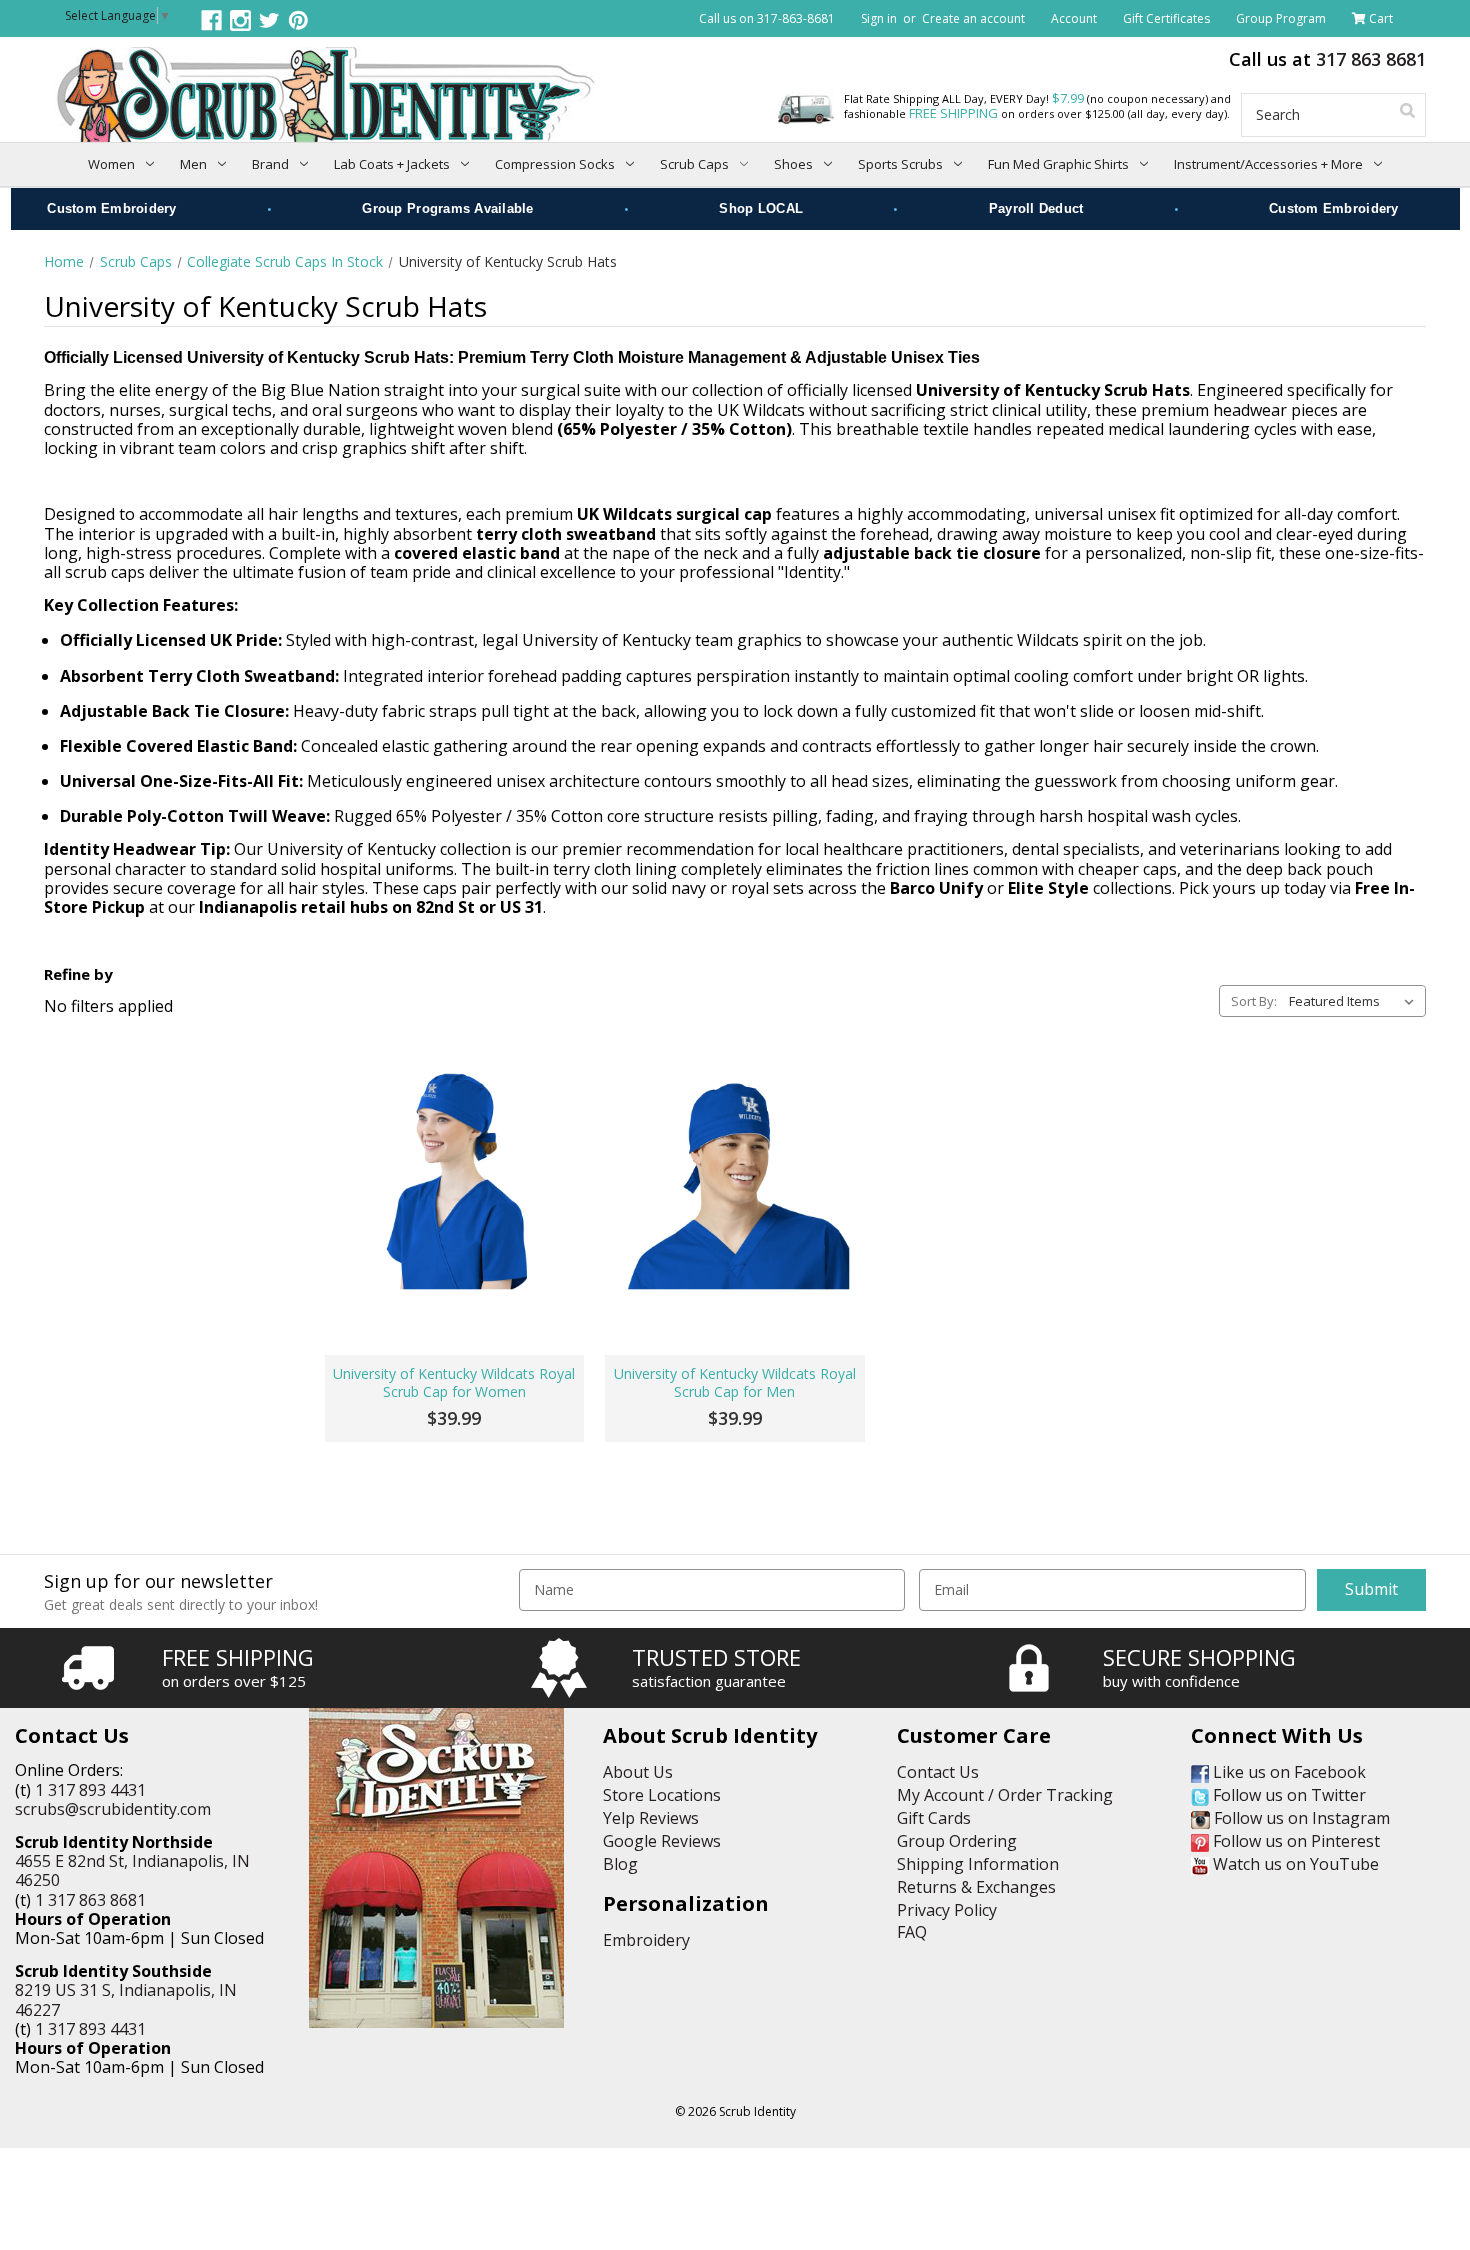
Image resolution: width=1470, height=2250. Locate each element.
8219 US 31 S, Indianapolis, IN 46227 (126, 1999)
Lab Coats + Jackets (392, 164)
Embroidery (646, 1940)
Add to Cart (454, 1289)
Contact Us (938, 1772)
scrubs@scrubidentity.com (113, 1809)
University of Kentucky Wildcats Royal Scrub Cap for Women (454, 1383)
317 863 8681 (1371, 59)
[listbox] (1355, 1001)
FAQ (912, 1932)
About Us (638, 1772)
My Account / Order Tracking (1005, 1795)
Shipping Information (978, 1864)
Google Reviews (662, 1841)
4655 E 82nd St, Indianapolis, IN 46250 (132, 1870)
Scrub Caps (694, 164)
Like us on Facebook (1287, 1772)
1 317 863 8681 (90, 1900)
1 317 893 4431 (90, 1790)
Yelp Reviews (651, 1818)
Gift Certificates (1166, 18)
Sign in (879, 18)
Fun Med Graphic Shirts (1058, 164)
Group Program (1281, 18)
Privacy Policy (947, 1910)
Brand (270, 164)
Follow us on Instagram (1300, 1818)
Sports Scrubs (900, 164)
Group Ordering (957, 1841)
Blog (620, 1864)
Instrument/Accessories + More (1268, 164)
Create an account (973, 18)
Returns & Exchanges (976, 1887)
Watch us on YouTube (1294, 1864)
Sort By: (1254, 1001)
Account (1074, 18)
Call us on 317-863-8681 (767, 18)
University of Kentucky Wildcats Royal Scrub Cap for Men (735, 1383)
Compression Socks (555, 164)
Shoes (793, 164)
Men (193, 164)
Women (111, 164)
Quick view (454, 1175)
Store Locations (662, 1795)
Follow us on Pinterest (1294, 1841)
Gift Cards (934, 1818)
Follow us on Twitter (1287, 1795)
